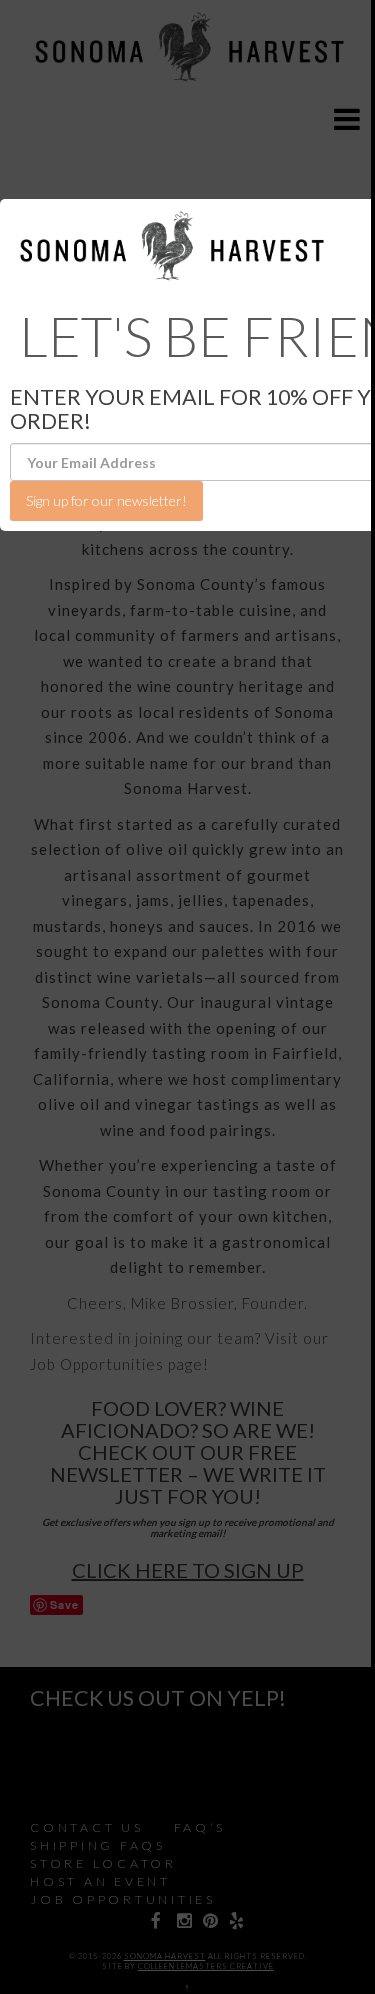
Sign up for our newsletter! (106, 500)
